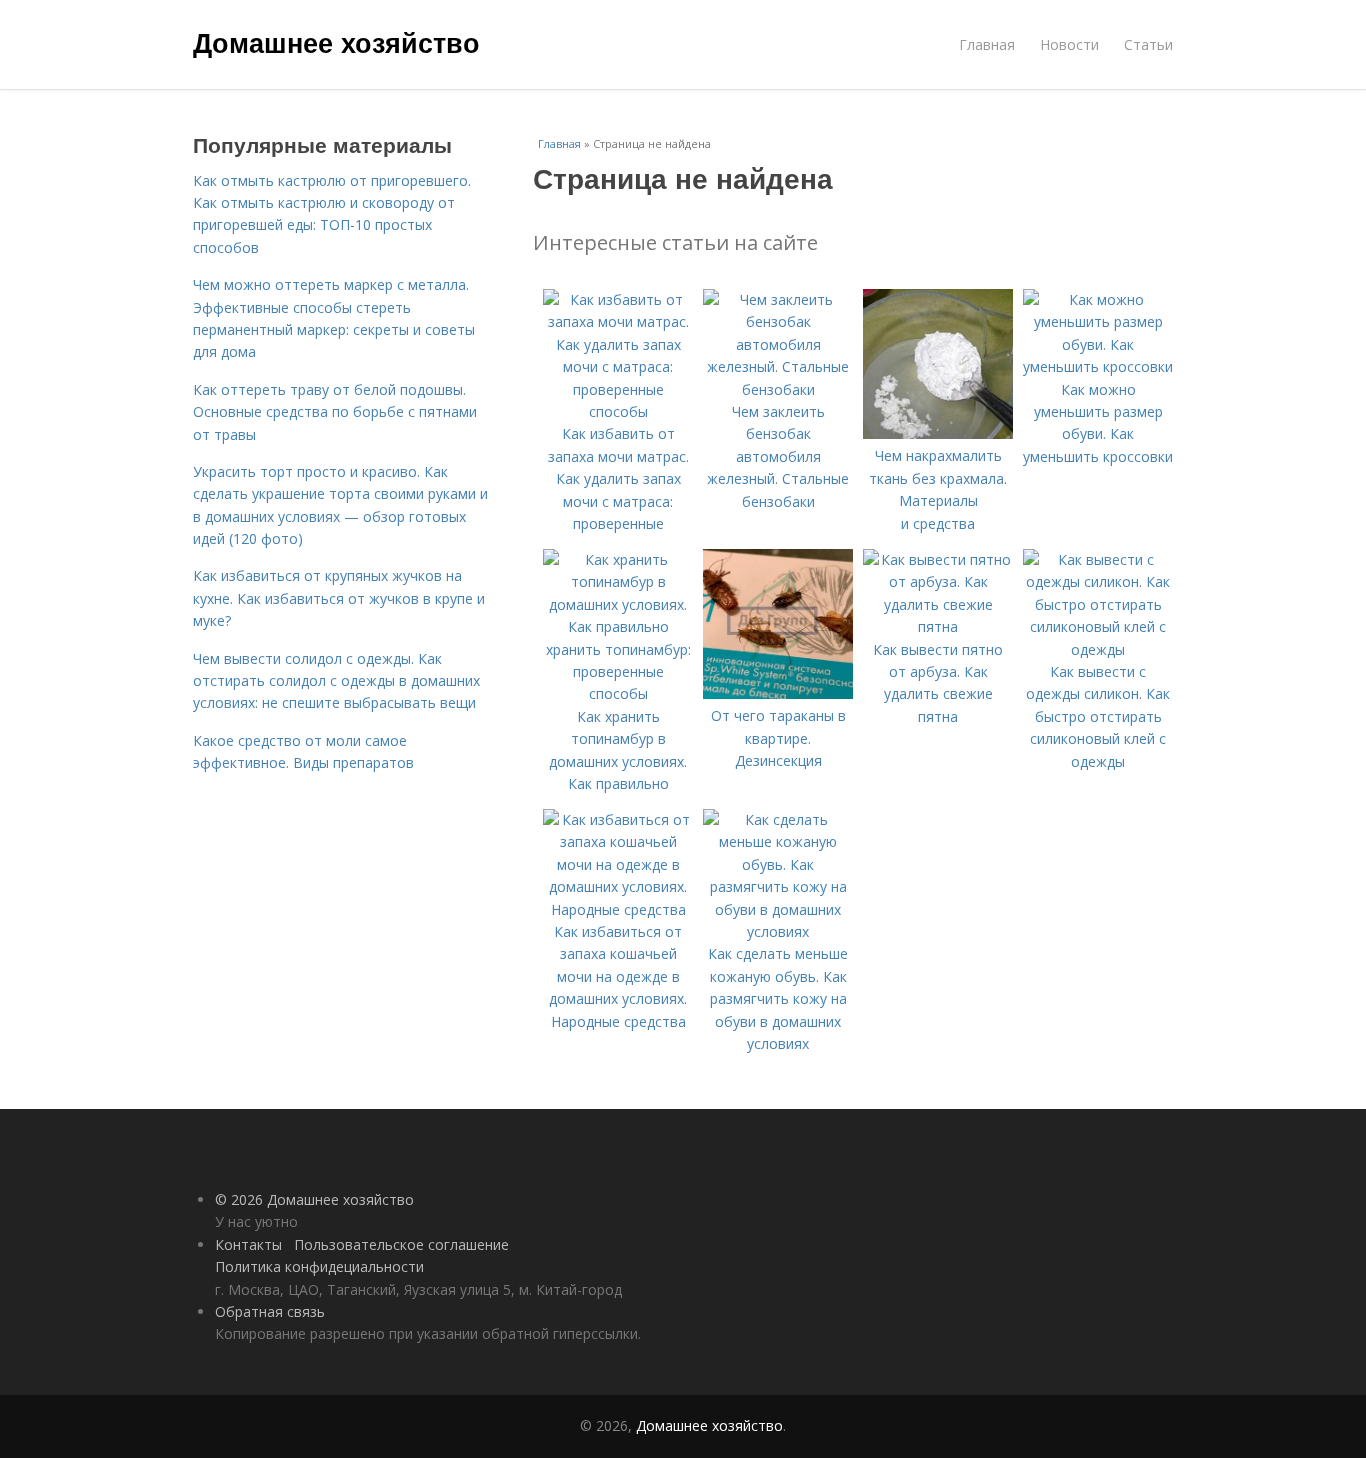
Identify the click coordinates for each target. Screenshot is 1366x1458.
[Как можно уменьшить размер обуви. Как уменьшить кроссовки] (1098, 366)
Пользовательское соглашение (401, 1244)
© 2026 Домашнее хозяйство (314, 1199)
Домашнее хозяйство (336, 42)
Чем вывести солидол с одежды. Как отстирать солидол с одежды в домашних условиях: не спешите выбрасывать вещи (336, 681)
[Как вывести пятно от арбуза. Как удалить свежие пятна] (938, 626)
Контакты (248, 1244)
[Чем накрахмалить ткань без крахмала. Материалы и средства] (938, 433)
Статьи (1148, 44)
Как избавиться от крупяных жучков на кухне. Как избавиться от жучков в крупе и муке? (339, 598)
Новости (1069, 44)
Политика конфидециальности (319, 1266)
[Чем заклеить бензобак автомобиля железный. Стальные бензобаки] (778, 389)
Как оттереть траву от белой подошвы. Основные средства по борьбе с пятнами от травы (335, 412)
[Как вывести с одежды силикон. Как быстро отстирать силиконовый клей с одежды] (1098, 649)
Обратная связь (270, 1311)
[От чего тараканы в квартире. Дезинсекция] (778, 693)
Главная (987, 44)
